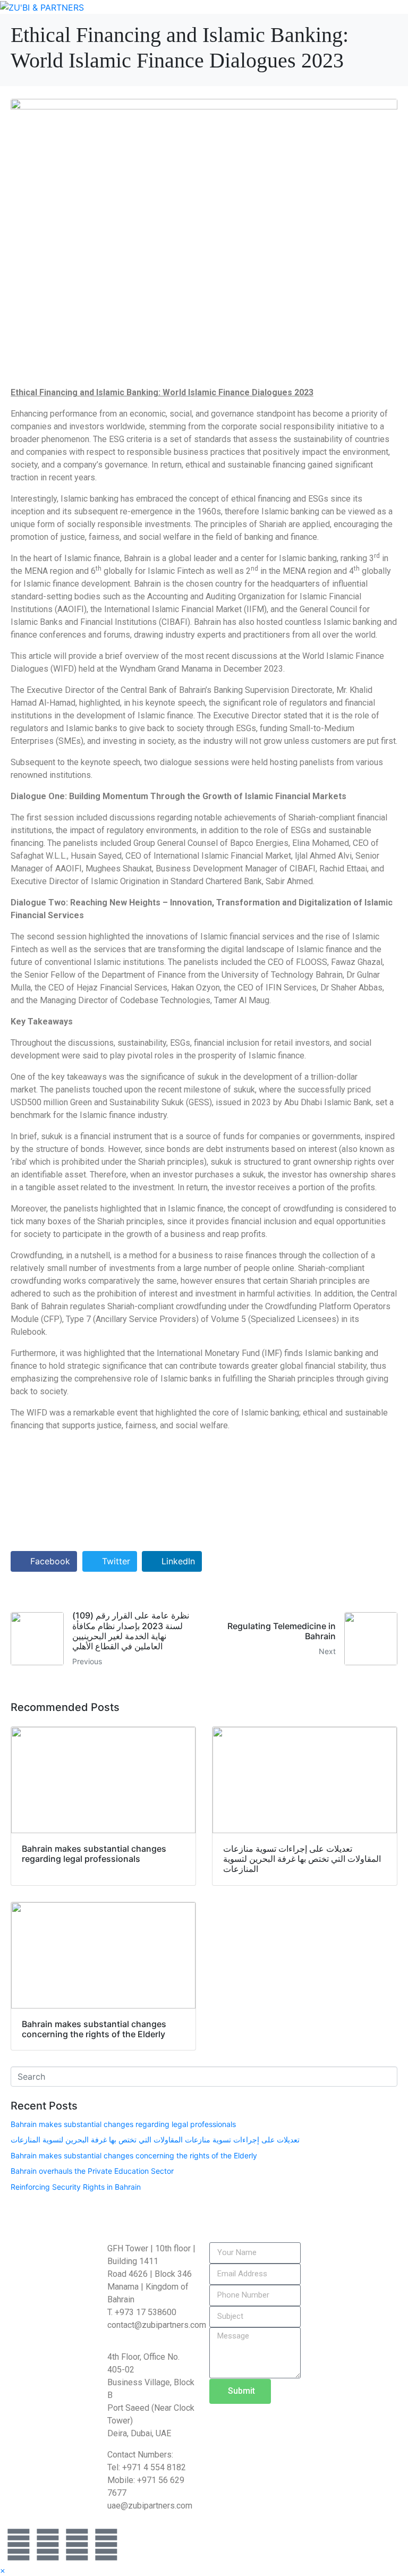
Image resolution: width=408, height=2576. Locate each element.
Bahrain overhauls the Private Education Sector (92, 2171)
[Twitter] (77, 2545)
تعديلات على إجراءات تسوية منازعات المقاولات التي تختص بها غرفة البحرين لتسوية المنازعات (155, 2139)
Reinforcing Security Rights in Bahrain (76, 2187)
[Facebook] (106, 2545)
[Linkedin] (19, 2545)
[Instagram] (48, 2545)
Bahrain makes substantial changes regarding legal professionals (123, 2124)
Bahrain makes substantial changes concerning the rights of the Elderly (134, 2155)
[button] (2, 2571)
